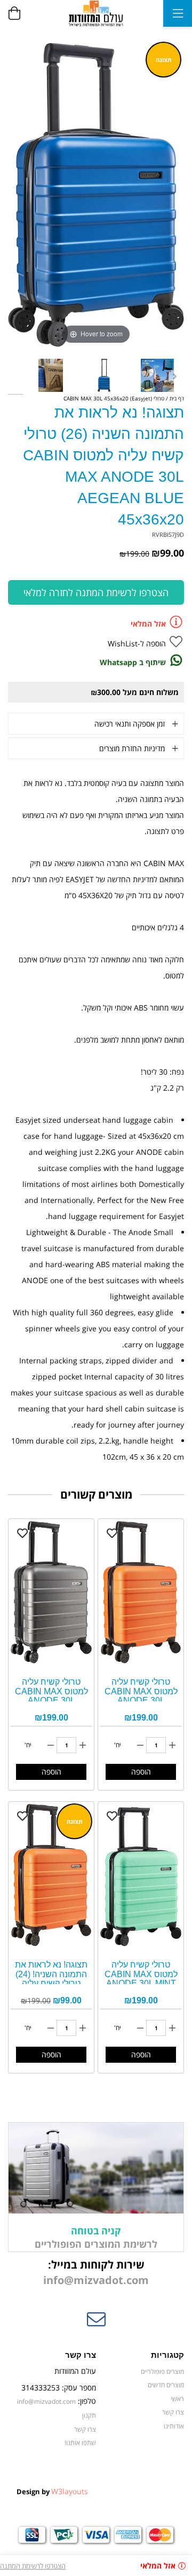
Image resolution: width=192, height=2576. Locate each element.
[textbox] (96, 2273)
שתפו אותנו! (80, 2442)
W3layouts (70, 2491)
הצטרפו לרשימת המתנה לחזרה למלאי (96, 592)
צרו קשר (173, 2412)
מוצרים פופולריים (162, 2371)
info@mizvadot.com (96, 2280)
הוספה (141, 1772)
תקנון (89, 2415)
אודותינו (174, 2426)
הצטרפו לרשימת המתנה (33, 2566)
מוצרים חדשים (166, 2385)
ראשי (177, 2398)
